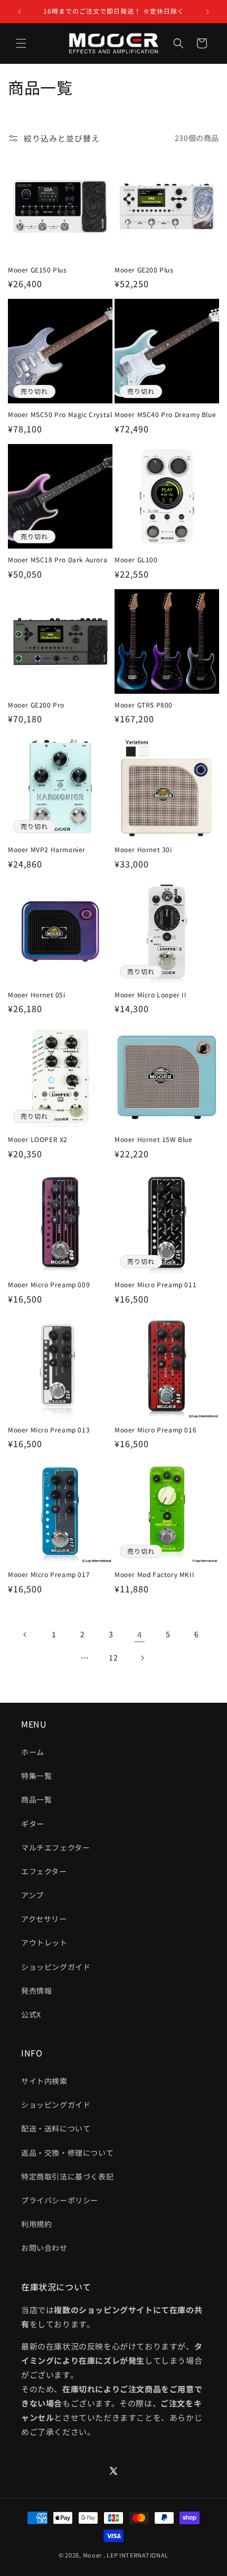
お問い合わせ (44, 2248)
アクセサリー (44, 1919)
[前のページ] (25, 1635)
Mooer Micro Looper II (151, 995)
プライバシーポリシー (60, 2200)
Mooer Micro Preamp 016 (155, 1430)
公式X (31, 2014)
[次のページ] (142, 1658)
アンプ (32, 1895)
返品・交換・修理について (67, 2153)
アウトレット (44, 1942)
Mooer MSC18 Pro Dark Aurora (58, 560)
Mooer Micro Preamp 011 (155, 1285)
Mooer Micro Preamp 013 (49, 1430)
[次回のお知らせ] (207, 12)
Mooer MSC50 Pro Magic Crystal (60, 414)
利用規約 (36, 2224)
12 (113, 1657)
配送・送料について (56, 2128)
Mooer (93, 2555)
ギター (33, 1824)
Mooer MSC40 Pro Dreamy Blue (165, 414)
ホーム (33, 1752)
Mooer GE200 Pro (36, 705)
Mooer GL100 (136, 560)
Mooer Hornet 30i (143, 850)
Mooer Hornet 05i (37, 995)
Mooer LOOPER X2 (38, 1139)
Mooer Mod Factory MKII (154, 1574)
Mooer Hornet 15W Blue (154, 1139)
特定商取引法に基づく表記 (67, 2176)
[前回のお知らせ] (20, 12)
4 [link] (140, 1634)
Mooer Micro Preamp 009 (49, 1285)
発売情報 (36, 1990)
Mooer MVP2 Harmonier (47, 850)
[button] (21, 43)
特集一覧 (36, 1776)
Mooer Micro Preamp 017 (49, 1574)
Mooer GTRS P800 (144, 705)
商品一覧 (36, 1799)
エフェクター (44, 1871)
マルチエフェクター (55, 1847)
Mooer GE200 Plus (144, 270)
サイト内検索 (44, 2081)
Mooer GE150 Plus (37, 270)
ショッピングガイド (56, 1967)
